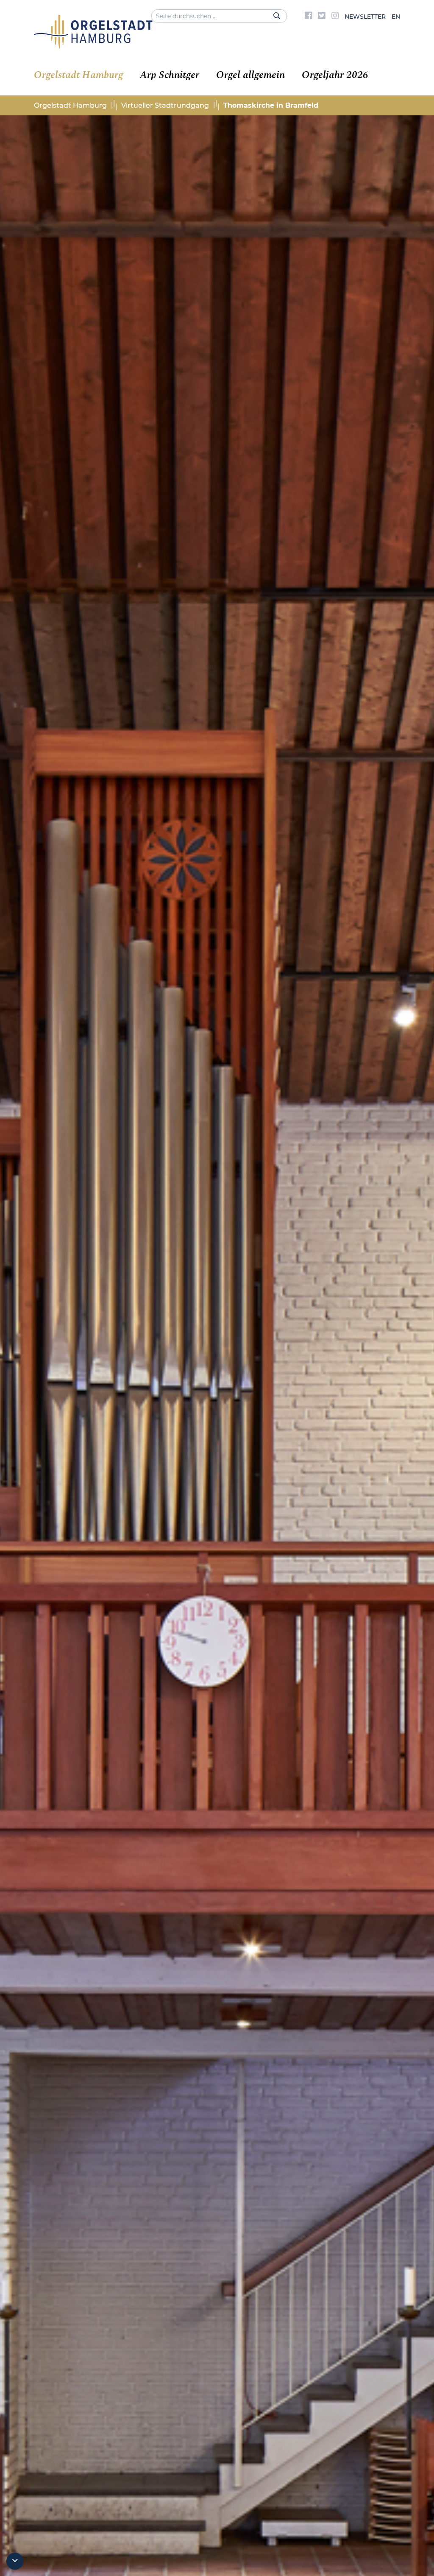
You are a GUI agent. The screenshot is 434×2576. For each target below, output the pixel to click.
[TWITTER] (322, 17)
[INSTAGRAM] (335, 17)
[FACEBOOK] (309, 17)
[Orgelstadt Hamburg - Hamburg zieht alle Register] (93, 46)
